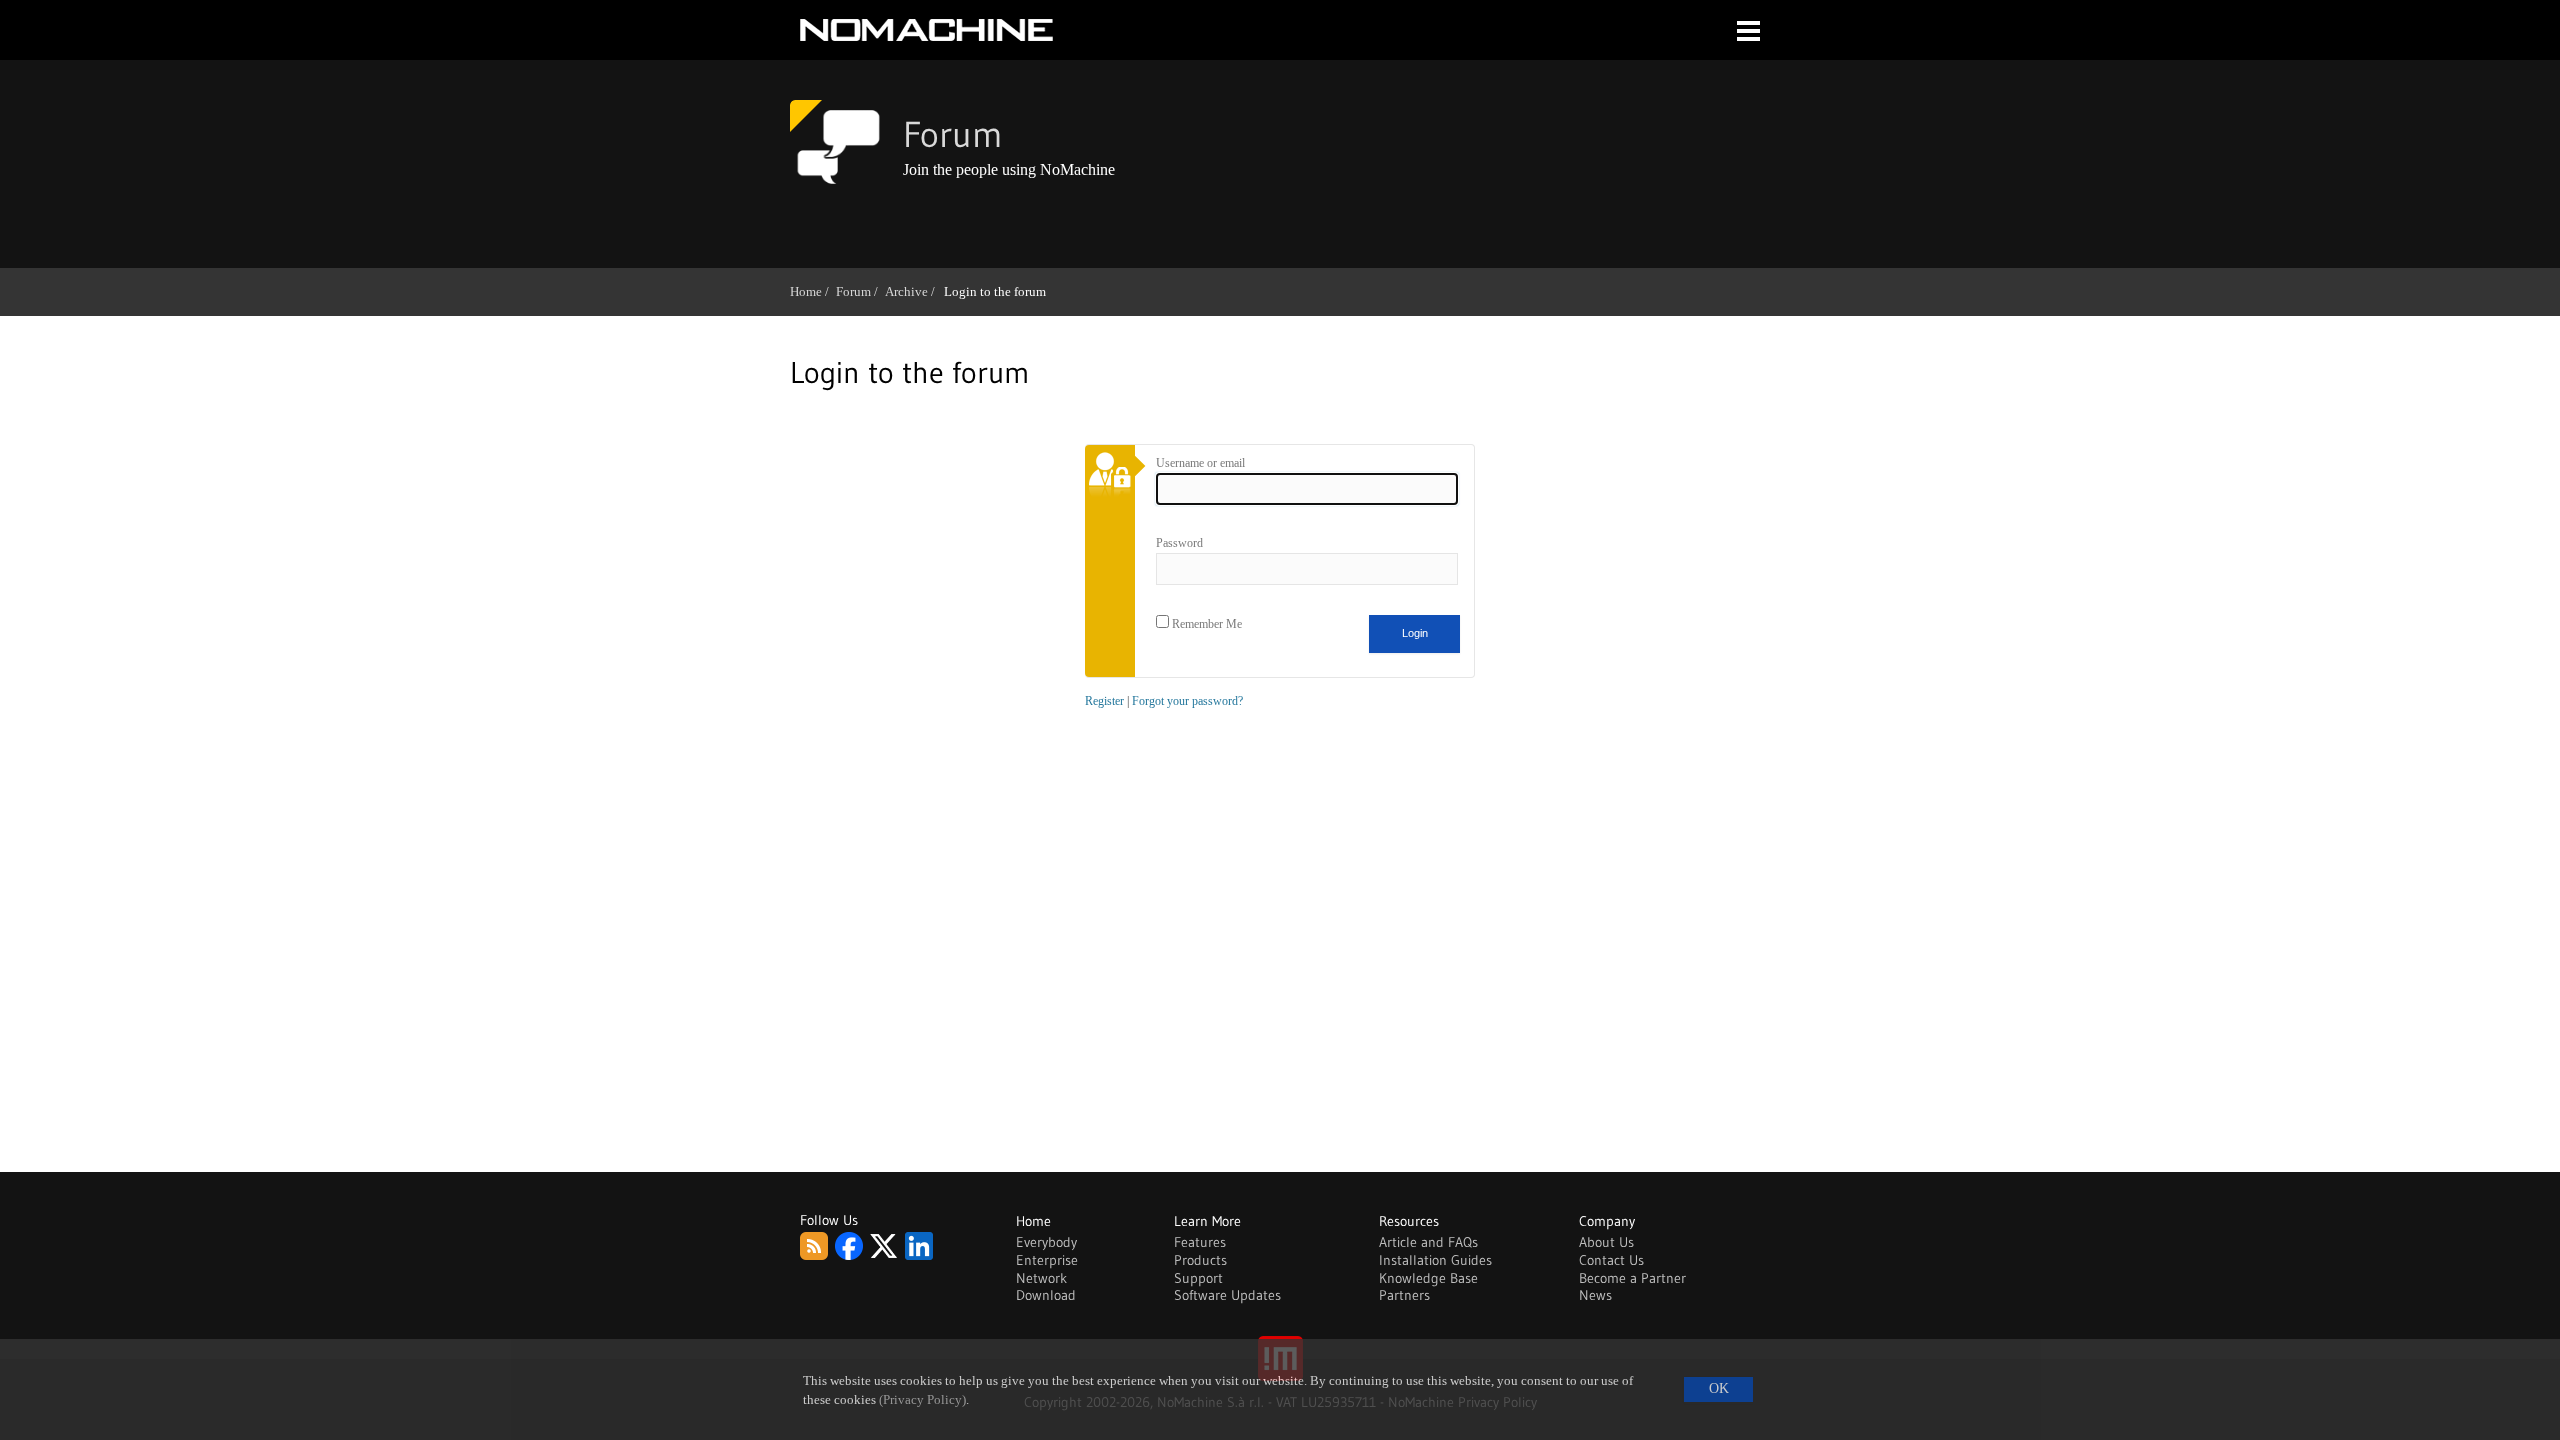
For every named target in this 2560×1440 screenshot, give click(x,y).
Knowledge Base (1428, 1278)
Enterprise (1047, 1260)
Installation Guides (1435, 1260)
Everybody (1046, 1242)
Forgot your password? (1187, 701)
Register (1104, 701)
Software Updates (1227, 1295)
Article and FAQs (1428, 1242)
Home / (813, 291)
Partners (1404, 1295)
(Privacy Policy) (922, 1400)
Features (1200, 1242)
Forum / (860, 291)
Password (1179, 543)
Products (1200, 1260)
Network (1041, 1278)
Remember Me (1205, 624)
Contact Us (1611, 1260)
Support (1198, 1278)
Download (1046, 1295)
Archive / (913, 291)
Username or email (1200, 463)
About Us (1606, 1242)
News (1595, 1295)
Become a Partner (1632, 1278)
